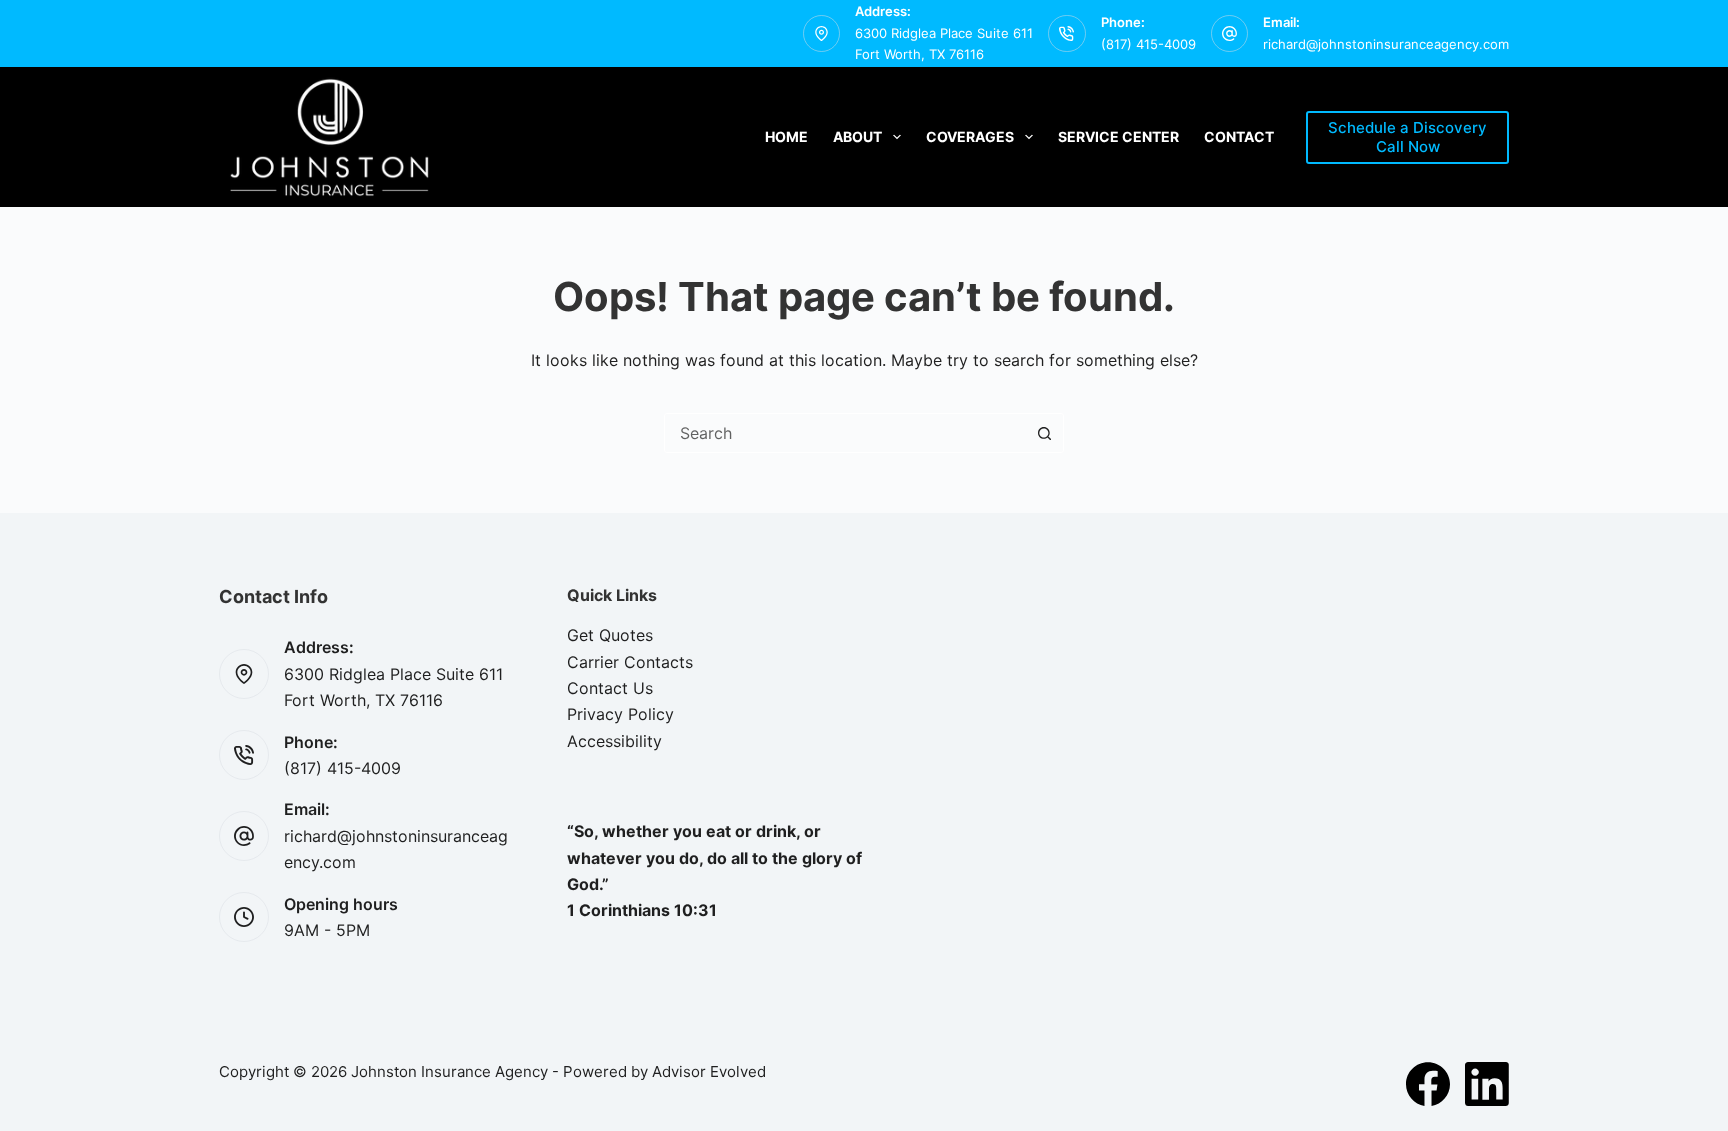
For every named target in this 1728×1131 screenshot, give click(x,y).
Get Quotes (610, 635)
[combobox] (845, 433)
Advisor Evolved (709, 1071)
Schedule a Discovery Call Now (1407, 137)
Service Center (1118, 136)
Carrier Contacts (630, 662)
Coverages (970, 136)
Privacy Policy (620, 714)
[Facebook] (1428, 1084)
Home (786, 136)
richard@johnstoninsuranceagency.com (1386, 44)
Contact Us (610, 688)
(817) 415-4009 (1148, 44)
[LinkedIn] (1487, 1084)
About (857, 136)
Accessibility (614, 741)
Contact (1239, 136)
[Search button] (1044, 433)
